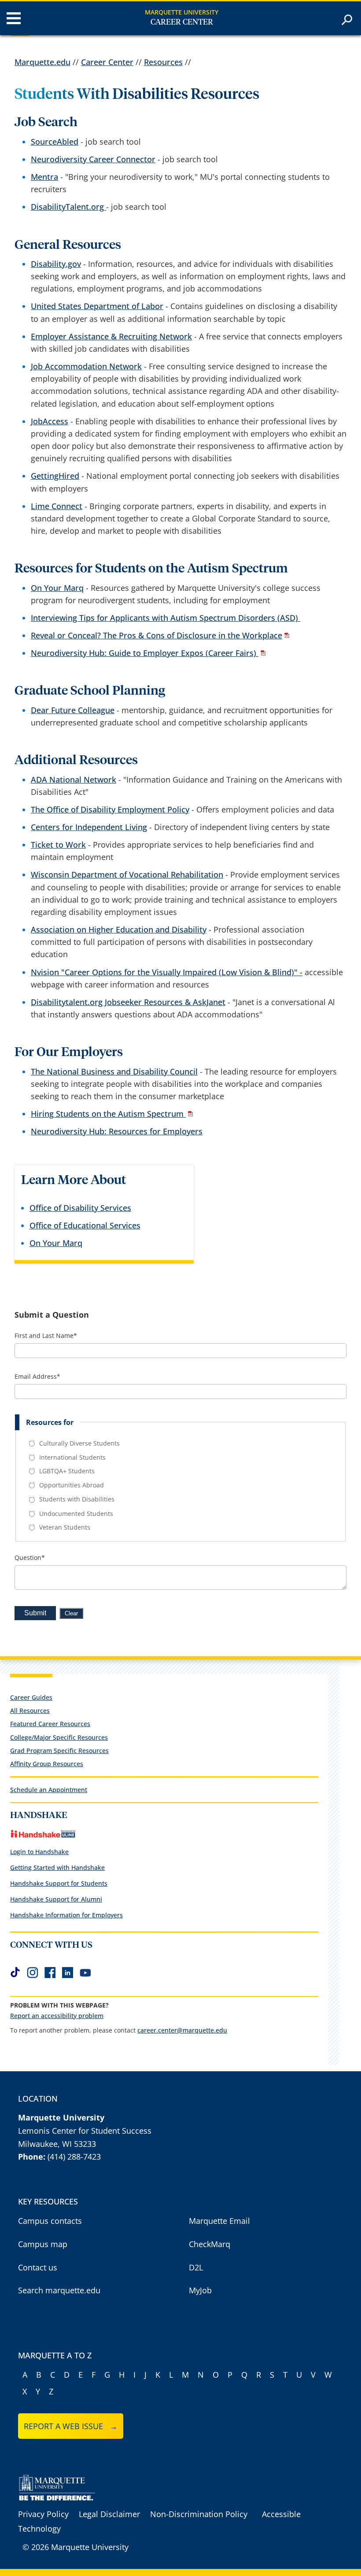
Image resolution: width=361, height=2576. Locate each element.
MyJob (200, 2290)
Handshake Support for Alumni (56, 1899)
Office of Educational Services (85, 1225)
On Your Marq (57, 588)
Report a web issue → (71, 2426)
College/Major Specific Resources (59, 1737)
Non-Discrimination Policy (199, 2514)
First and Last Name (46, 1336)
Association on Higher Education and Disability (119, 929)
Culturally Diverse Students (79, 1443)
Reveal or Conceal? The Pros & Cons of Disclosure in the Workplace (157, 635)
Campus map (43, 2244)
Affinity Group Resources (47, 1764)
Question (30, 1558)
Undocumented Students (76, 1514)
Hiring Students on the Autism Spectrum (108, 1114)
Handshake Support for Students (59, 1883)
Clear (71, 1613)
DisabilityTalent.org (68, 207)
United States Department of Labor (97, 306)
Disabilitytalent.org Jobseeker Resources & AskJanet (128, 1002)
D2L (196, 2267)
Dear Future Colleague (73, 710)
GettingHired (55, 476)
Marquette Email (219, 2221)
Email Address (37, 1377)
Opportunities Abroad (72, 1485)
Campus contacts (50, 2221)
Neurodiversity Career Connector (93, 159)
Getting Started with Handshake (57, 1867)
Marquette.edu (42, 62)
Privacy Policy (43, 2514)
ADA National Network (74, 780)
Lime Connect (57, 506)
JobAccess (50, 421)
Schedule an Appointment (49, 1790)
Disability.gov (56, 264)
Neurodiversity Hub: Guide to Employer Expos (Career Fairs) (145, 653)
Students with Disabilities (77, 1499)
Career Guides (31, 1697)
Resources (163, 62)
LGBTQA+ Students (67, 1471)
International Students (72, 1457)
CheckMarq (210, 2244)
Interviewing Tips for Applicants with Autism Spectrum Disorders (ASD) (166, 618)
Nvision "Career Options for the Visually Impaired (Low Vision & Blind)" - (167, 972)
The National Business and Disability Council (114, 1071)
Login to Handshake (39, 1852)
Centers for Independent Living (89, 827)
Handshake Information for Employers (66, 1915)
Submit (35, 1613)
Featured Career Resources (50, 1724)
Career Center (182, 22)
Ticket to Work (58, 845)
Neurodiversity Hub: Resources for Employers (117, 1131)
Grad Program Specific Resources (59, 1751)
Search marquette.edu (59, 2290)
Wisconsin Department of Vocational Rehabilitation (127, 874)
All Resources (30, 1711)
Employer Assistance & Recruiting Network (111, 336)
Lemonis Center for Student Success (85, 2131)
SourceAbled (55, 142)
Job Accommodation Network (86, 366)
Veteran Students (65, 1527)
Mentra (44, 177)
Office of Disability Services (80, 1208)
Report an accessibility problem (57, 2016)
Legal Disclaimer (109, 2514)
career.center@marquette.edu (182, 2030)
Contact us (38, 2267)
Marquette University (182, 12)
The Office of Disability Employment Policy (110, 809)
